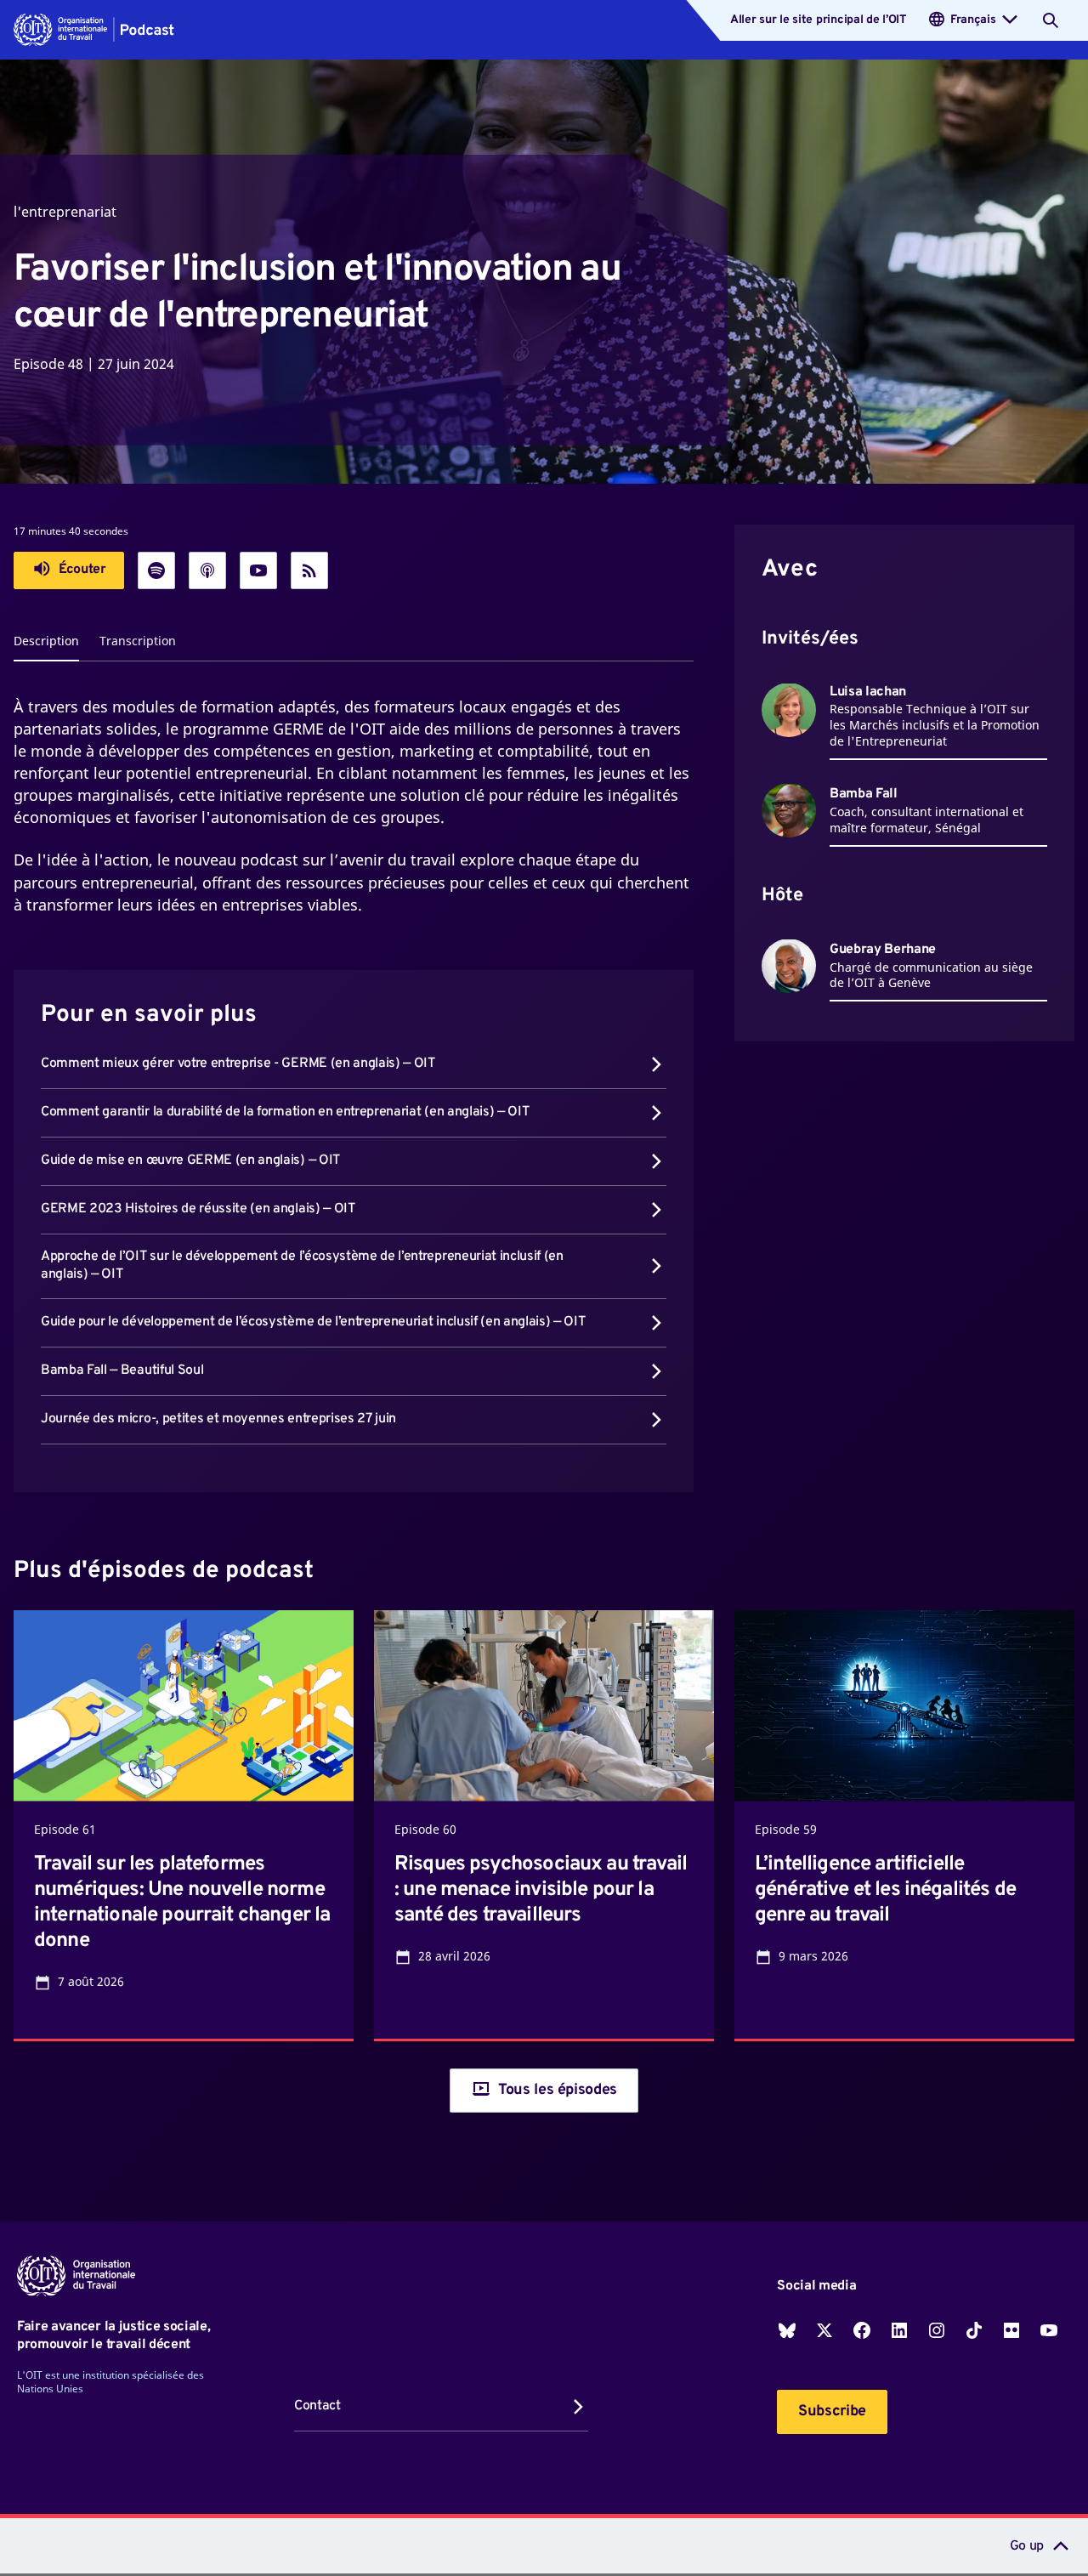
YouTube (1049, 2330)
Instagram (937, 2330)
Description (46, 641)
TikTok (974, 2330)
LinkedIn (899, 2330)
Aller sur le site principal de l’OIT (818, 20)
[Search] (1051, 20)
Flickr (1011, 2330)
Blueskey (787, 2330)
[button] (94, 30)
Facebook (862, 2330)
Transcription (138, 641)
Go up (1027, 2546)
